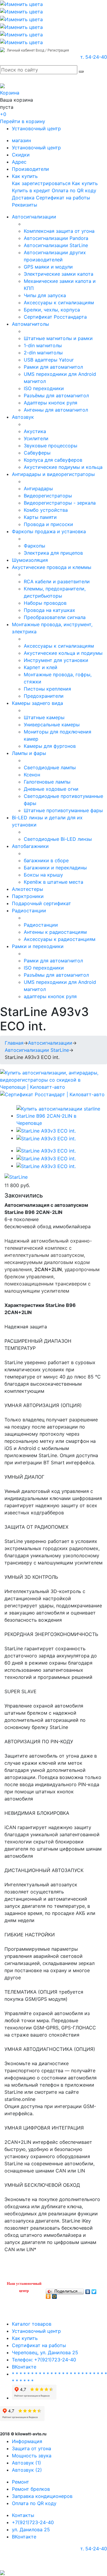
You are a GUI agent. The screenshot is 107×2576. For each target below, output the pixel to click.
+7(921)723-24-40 (33, 2522)
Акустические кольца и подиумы (63, 653)
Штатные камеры (44, 717)
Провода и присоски (48, 524)
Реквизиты (25, 205)
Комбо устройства (46, 510)
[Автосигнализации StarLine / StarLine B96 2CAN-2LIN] (59, 1116)
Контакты (23, 2515)
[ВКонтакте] (88, 2290)
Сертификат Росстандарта (55, 317)
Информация (27, 2441)
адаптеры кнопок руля (50, 996)
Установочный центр (36, 128)
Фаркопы (34, 546)
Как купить (25, 176)
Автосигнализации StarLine (56, 245)
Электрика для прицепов (53, 553)
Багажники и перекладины (55, 868)
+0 (3, 114)
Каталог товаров (32, 2324)
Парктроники (28, 896)
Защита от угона (32, 2448)
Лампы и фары (29, 753)
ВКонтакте (24, 2367)
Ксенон (32, 775)
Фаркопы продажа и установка (49, 531)
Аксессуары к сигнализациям (59, 303)
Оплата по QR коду (74, 190)
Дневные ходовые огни (51, 789)
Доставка (23, 198)
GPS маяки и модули (48, 267)
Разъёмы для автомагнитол (56, 396)
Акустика (35, 431)
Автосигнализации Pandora (56, 238)
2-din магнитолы (43, 353)
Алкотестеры (27, 889)
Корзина (10, 93)
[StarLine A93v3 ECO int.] (46, 1130)
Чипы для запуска (45, 295)
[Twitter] (94, 2290)
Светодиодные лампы (50, 767)
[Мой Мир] (55, 2295)
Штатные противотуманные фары (63, 810)
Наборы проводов (45, 603)
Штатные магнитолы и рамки (58, 338)
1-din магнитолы (43, 345)
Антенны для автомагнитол (56, 410)
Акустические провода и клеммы (52, 567)
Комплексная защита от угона (59, 231)
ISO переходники (44, 388)
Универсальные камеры (52, 725)
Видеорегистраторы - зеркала (60, 503)
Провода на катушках (49, 610)
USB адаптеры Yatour (49, 360)
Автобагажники (30, 846)
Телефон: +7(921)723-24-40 (44, 2360)
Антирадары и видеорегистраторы (53, 474)
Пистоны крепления (47, 689)
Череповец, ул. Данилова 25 (45, 2352)
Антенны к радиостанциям (55, 932)
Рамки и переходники (38, 946)
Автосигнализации (34, 217)
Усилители (36, 438)
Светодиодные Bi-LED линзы (58, 839)
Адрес (19, 162)
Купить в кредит (31, 190)
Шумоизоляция (30, 560)
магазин (21, 140)
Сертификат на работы (63, 198)
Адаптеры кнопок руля (51, 403)
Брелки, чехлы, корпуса (52, 310)
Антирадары (38, 488)
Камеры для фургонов (50, 746)
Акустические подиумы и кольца (63, 467)
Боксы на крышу (43, 875)
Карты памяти (40, 517)
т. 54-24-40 (94, 57)
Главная (14, 1043)
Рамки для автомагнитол (53, 367)
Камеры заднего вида (37, 703)
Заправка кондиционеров (42, 2496)
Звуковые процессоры (51, 446)
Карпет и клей (41, 667)
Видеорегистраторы (48, 496)
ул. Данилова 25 (31, 2530)
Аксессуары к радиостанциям (60, 939)
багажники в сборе (46, 860)
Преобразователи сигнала (55, 617)
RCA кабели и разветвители (57, 581)
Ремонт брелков (31, 2489)
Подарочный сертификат (41, 903)
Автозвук (23, 417)
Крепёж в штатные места (53, 882)
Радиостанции (29, 911)
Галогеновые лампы (47, 782)
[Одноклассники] (48, 2295)
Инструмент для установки (56, 660)
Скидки (21, 155)
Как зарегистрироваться (41, 183)
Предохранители (44, 696)
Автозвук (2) (27, 2470)
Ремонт (21, 2482)
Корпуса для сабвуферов (53, 460)
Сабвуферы (37, 453)
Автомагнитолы (30, 324)
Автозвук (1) (26, 2463)
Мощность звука (32, 2456)
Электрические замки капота (59, 274)
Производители (30, 169)
